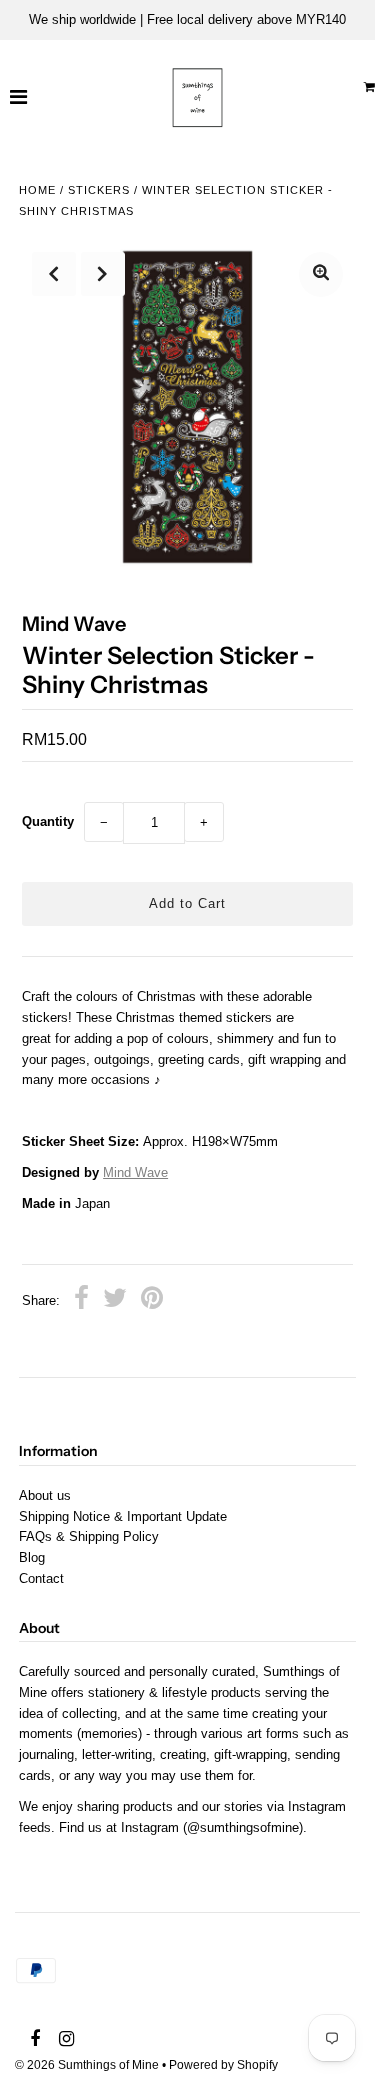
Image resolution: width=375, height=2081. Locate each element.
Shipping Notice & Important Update (123, 1516)
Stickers (99, 190)
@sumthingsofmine (243, 1827)
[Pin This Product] (152, 1301)
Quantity (48, 821)
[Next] (103, 274)
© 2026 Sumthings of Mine (87, 2065)
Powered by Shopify (223, 2065)
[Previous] (54, 274)
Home (37, 190)
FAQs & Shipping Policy (89, 1536)
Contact (41, 1578)
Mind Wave (135, 1172)
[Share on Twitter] (115, 1301)
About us (45, 1495)
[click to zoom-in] (321, 274)
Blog (32, 1557)
